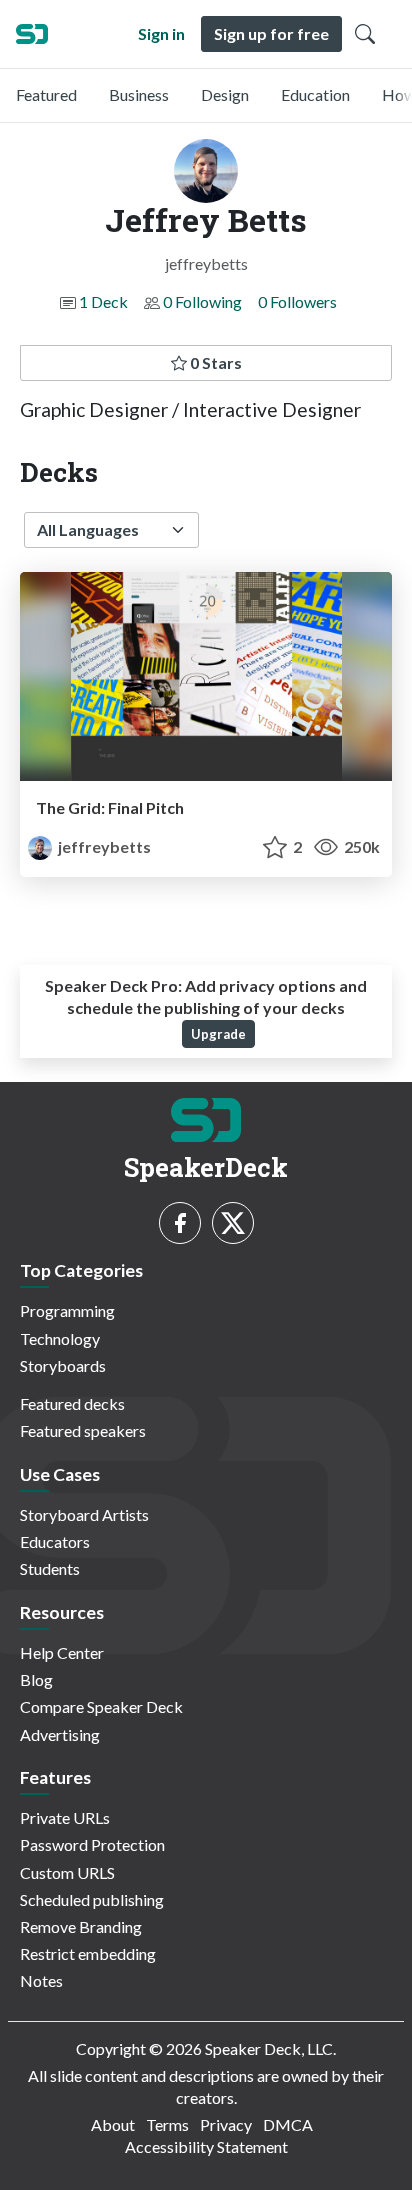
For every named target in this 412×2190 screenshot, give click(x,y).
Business (139, 94)
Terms (167, 2124)
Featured (46, 94)
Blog (36, 1679)
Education (315, 94)
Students (50, 1568)
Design (225, 94)
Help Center (62, 1652)
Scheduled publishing (92, 1899)
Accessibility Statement (206, 2146)
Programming (67, 1310)
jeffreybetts (103, 846)
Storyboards (63, 1365)
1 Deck (103, 301)
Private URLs (65, 1817)
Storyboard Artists (84, 1514)
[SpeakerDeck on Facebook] (180, 1223)
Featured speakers (83, 1430)
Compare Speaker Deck (101, 1706)
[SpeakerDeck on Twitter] (233, 1223)
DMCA (288, 2124)
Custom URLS (67, 1872)
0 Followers (297, 301)
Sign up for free (271, 33)
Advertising (60, 1734)
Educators (55, 1541)
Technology (60, 1338)
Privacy (226, 2124)
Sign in (161, 33)
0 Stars (214, 362)
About (113, 2124)
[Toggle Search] (365, 34)
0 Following (202, 301)
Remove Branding (81, 1926)
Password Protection (92, 1844)
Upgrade (218, 1034)
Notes (41, 1980)
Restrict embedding (88, 1953)
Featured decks (72, 1403)
